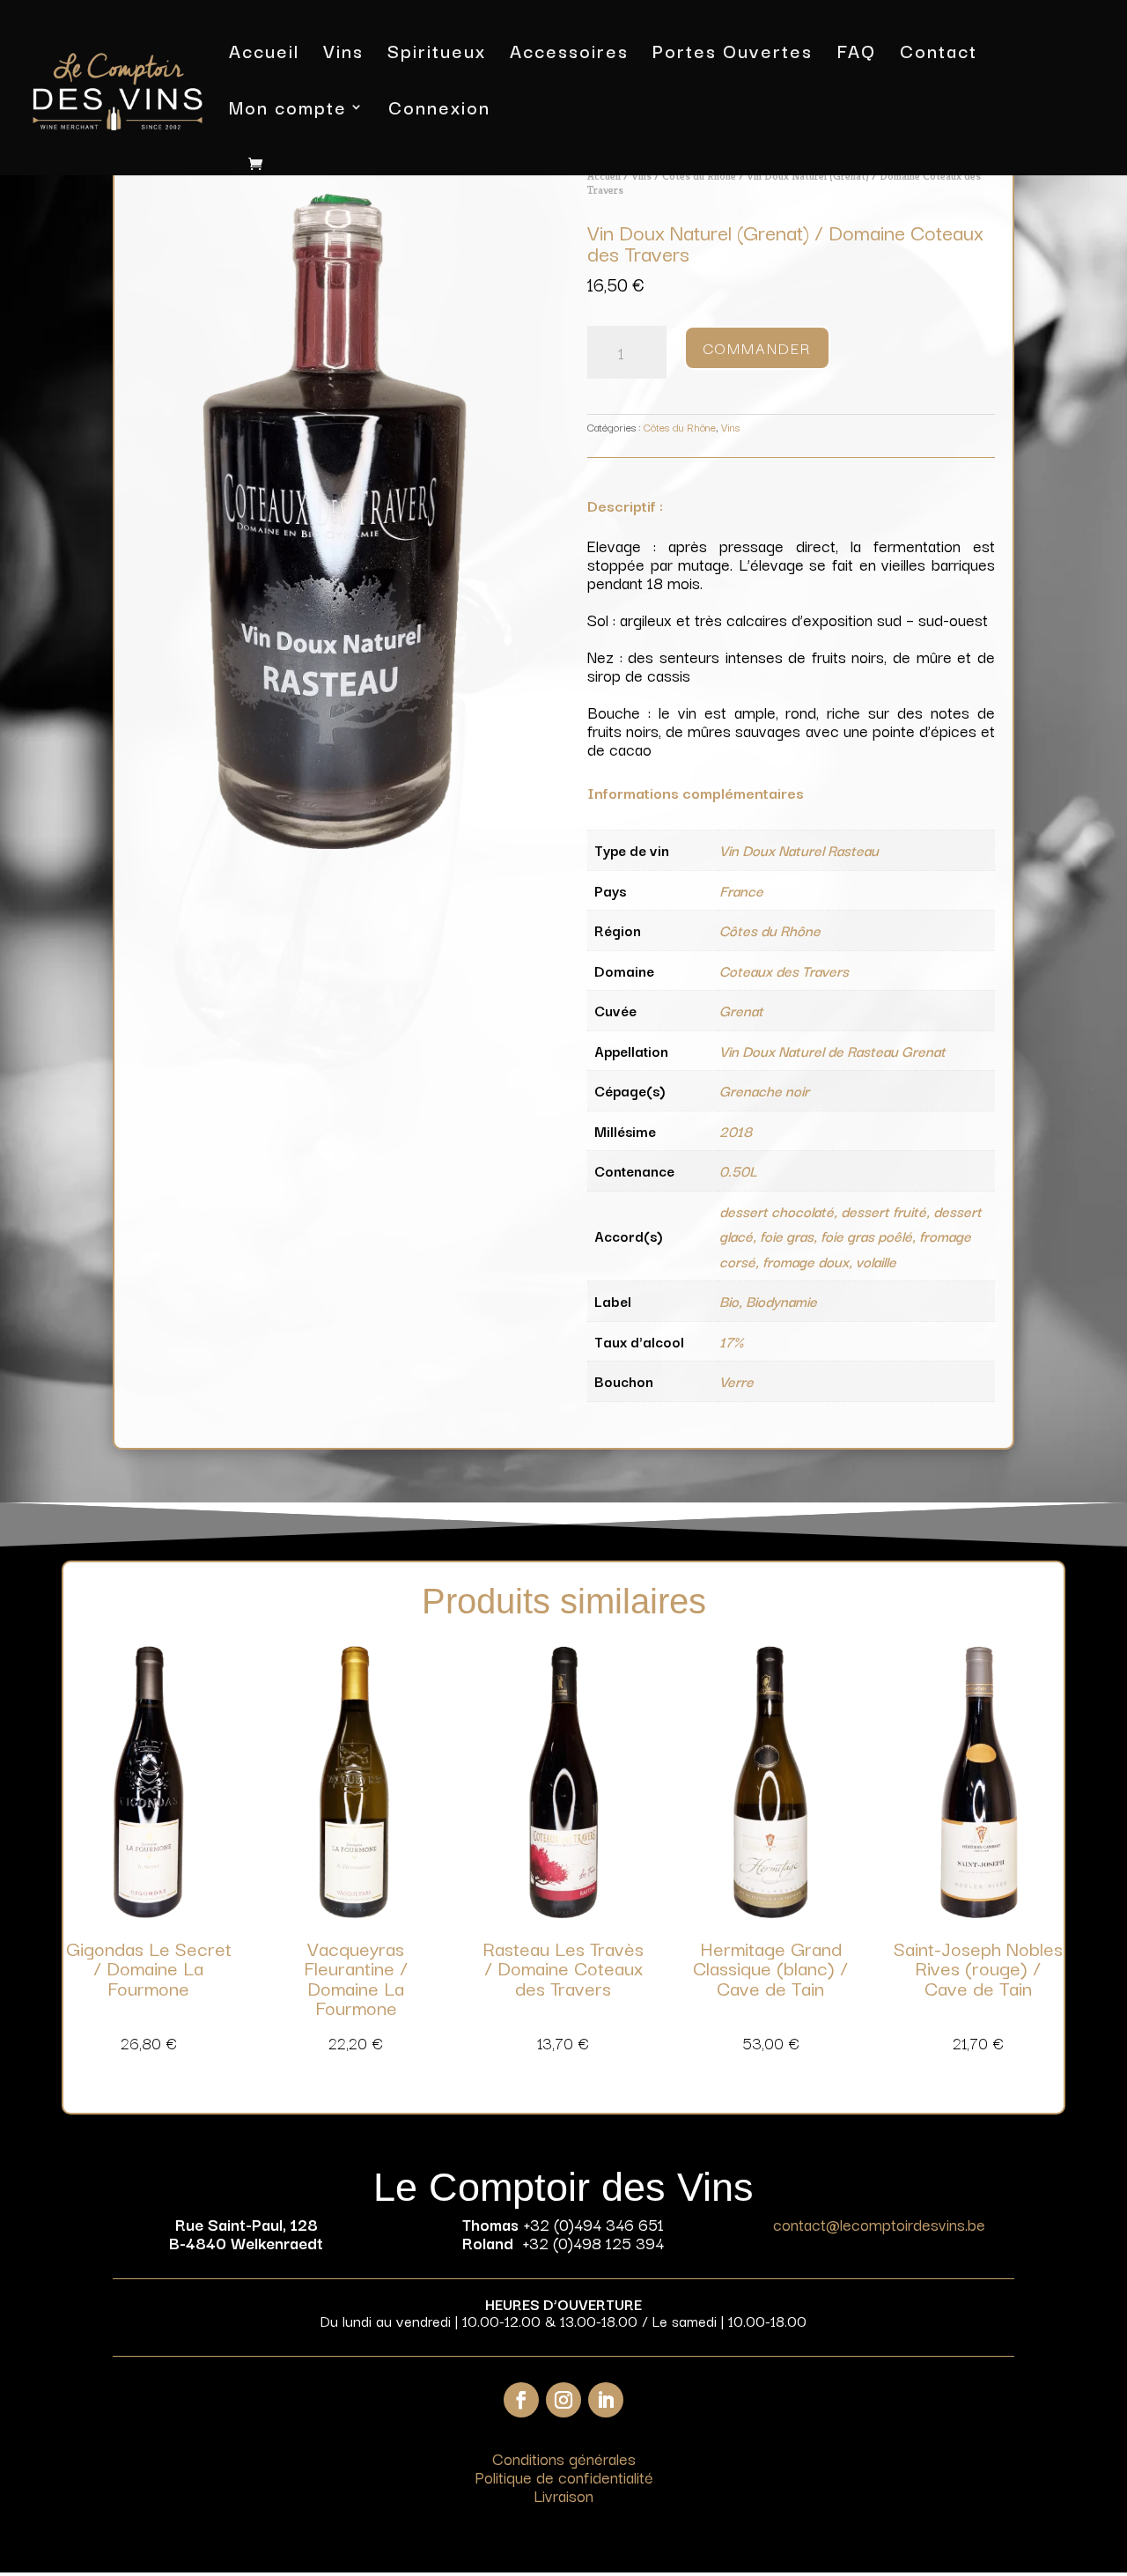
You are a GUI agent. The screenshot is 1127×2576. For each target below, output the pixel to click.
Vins (343, 54)
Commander (757, 347)
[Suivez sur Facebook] (521, 2400)
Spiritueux (437, 54)
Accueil (264, 54)
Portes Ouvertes (733, 54)
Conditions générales (564, 2458)
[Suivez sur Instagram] (563, 2400)
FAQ (856, 54)
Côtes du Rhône (699, 176)
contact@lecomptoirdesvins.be (879, 2224)
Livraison (563, 2495)
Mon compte (288, 111)
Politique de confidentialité (564, 2476)
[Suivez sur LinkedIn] (606, 2400)
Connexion (439, 111)
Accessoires (569, 54)
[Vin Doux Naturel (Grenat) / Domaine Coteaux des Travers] (336, 842)
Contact (939, 54)
